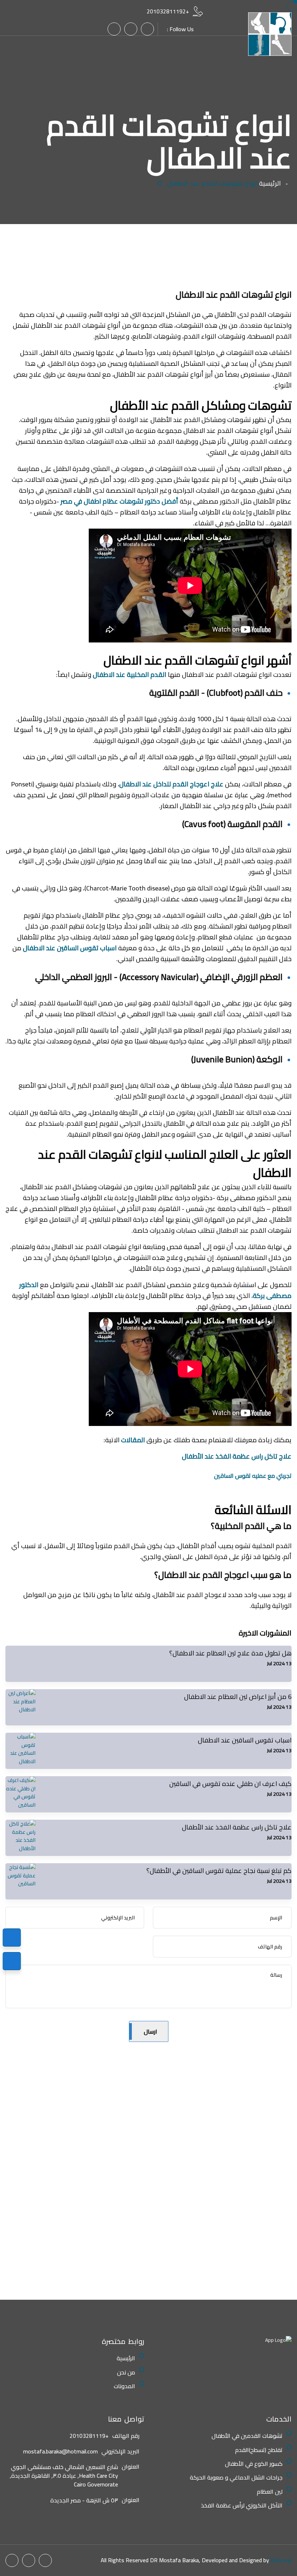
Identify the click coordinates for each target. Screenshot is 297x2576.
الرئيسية (270, 183)
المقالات (133, 1440)
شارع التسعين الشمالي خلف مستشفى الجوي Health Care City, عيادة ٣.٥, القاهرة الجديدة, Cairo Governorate (64, 2476)
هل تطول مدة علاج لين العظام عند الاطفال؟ (230, 1653)
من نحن (126, 2372)
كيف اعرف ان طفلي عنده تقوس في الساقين (230, 1784)
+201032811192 (168, 11)
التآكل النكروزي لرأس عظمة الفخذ (242, 2505)
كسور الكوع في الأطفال (254, 2464)
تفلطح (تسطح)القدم (259, 2450)
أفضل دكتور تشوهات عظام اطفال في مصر (119, 501)
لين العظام (270, 2492)
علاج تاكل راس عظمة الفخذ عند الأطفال (236, 1456)
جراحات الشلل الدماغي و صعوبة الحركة (236, 2477)
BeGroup (281, 2560)
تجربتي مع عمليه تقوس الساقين (253, 1476)
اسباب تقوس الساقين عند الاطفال (70, 948)
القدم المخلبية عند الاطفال (129, 675)
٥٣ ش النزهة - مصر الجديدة (84, 2500)
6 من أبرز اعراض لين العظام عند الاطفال (238, 1697)
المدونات (124, 2386)
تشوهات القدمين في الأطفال (247, 2436)
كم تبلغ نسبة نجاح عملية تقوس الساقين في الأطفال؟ (219, 1871)
